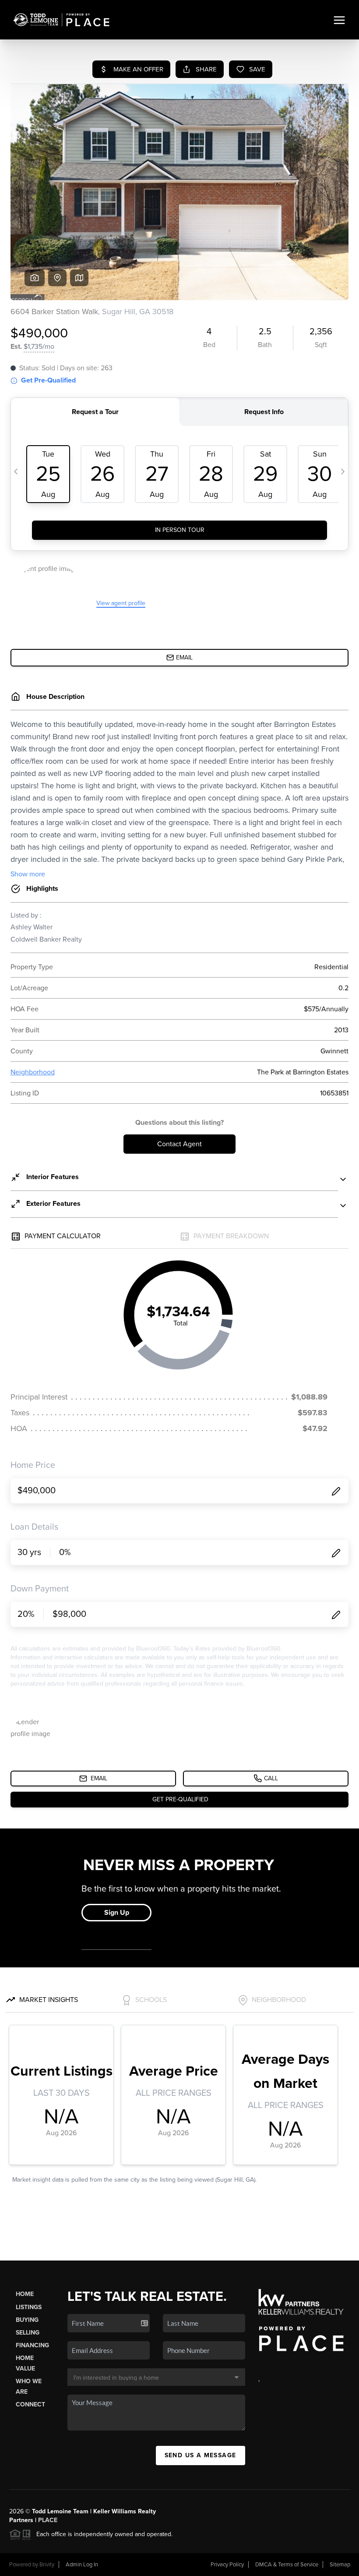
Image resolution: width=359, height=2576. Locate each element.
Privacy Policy (227, 2565)
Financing (32, 2345)
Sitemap (340, 2565)
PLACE (48, 2520)
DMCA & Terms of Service (287, 2565)
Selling (28, 2333)
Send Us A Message (201, 2455)
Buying (27, 2320)
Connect (30, 2404)
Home (25, 2294)
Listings (29, 2307)
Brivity (47, 2565)
